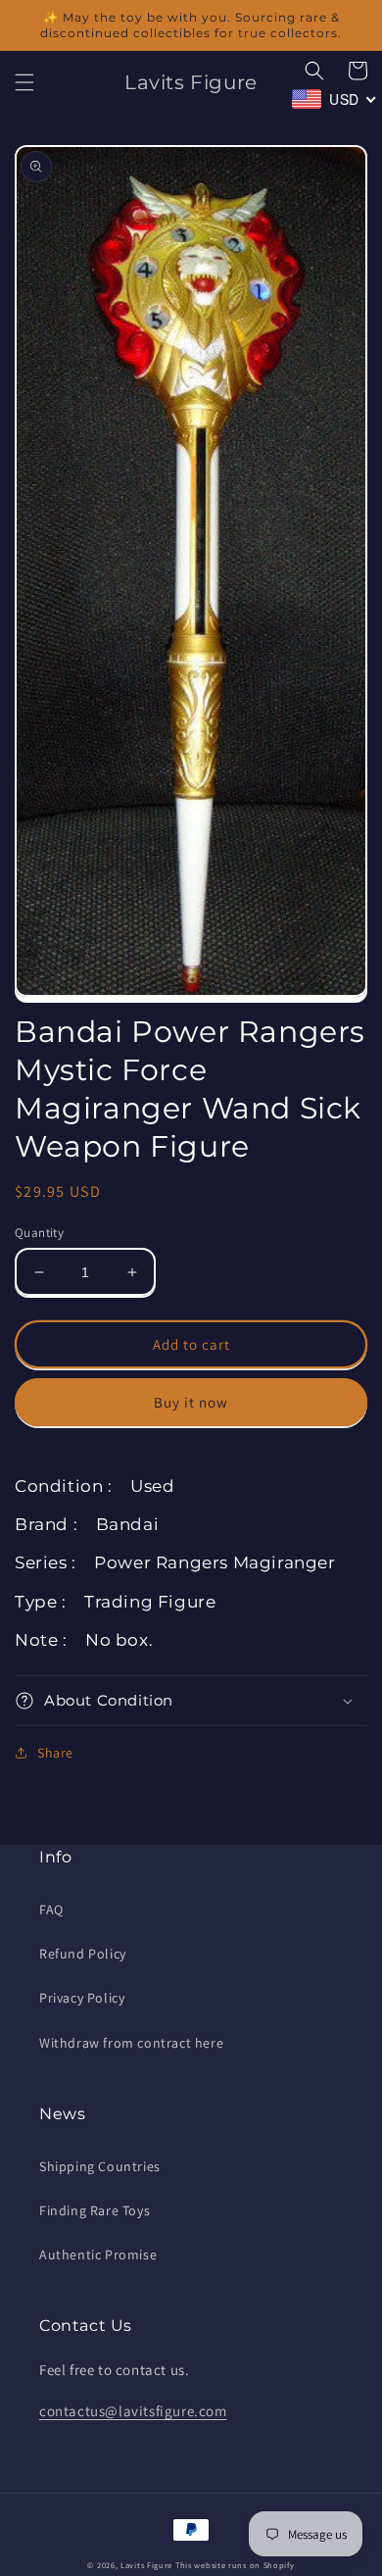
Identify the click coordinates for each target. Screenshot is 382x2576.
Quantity (39, 1233)
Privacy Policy (82, 1998)
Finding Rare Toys (95, 2210)
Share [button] (55, 1753)
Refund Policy (83, 1954)
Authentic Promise (98, 2254)
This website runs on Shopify (235, 2565)
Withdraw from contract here (131, 2043)
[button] (24, 82)
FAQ (51, 1909)
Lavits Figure (146, 2565)
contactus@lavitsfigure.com (133, 2411)
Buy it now (191, 1402)
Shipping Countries (100, 2166)
